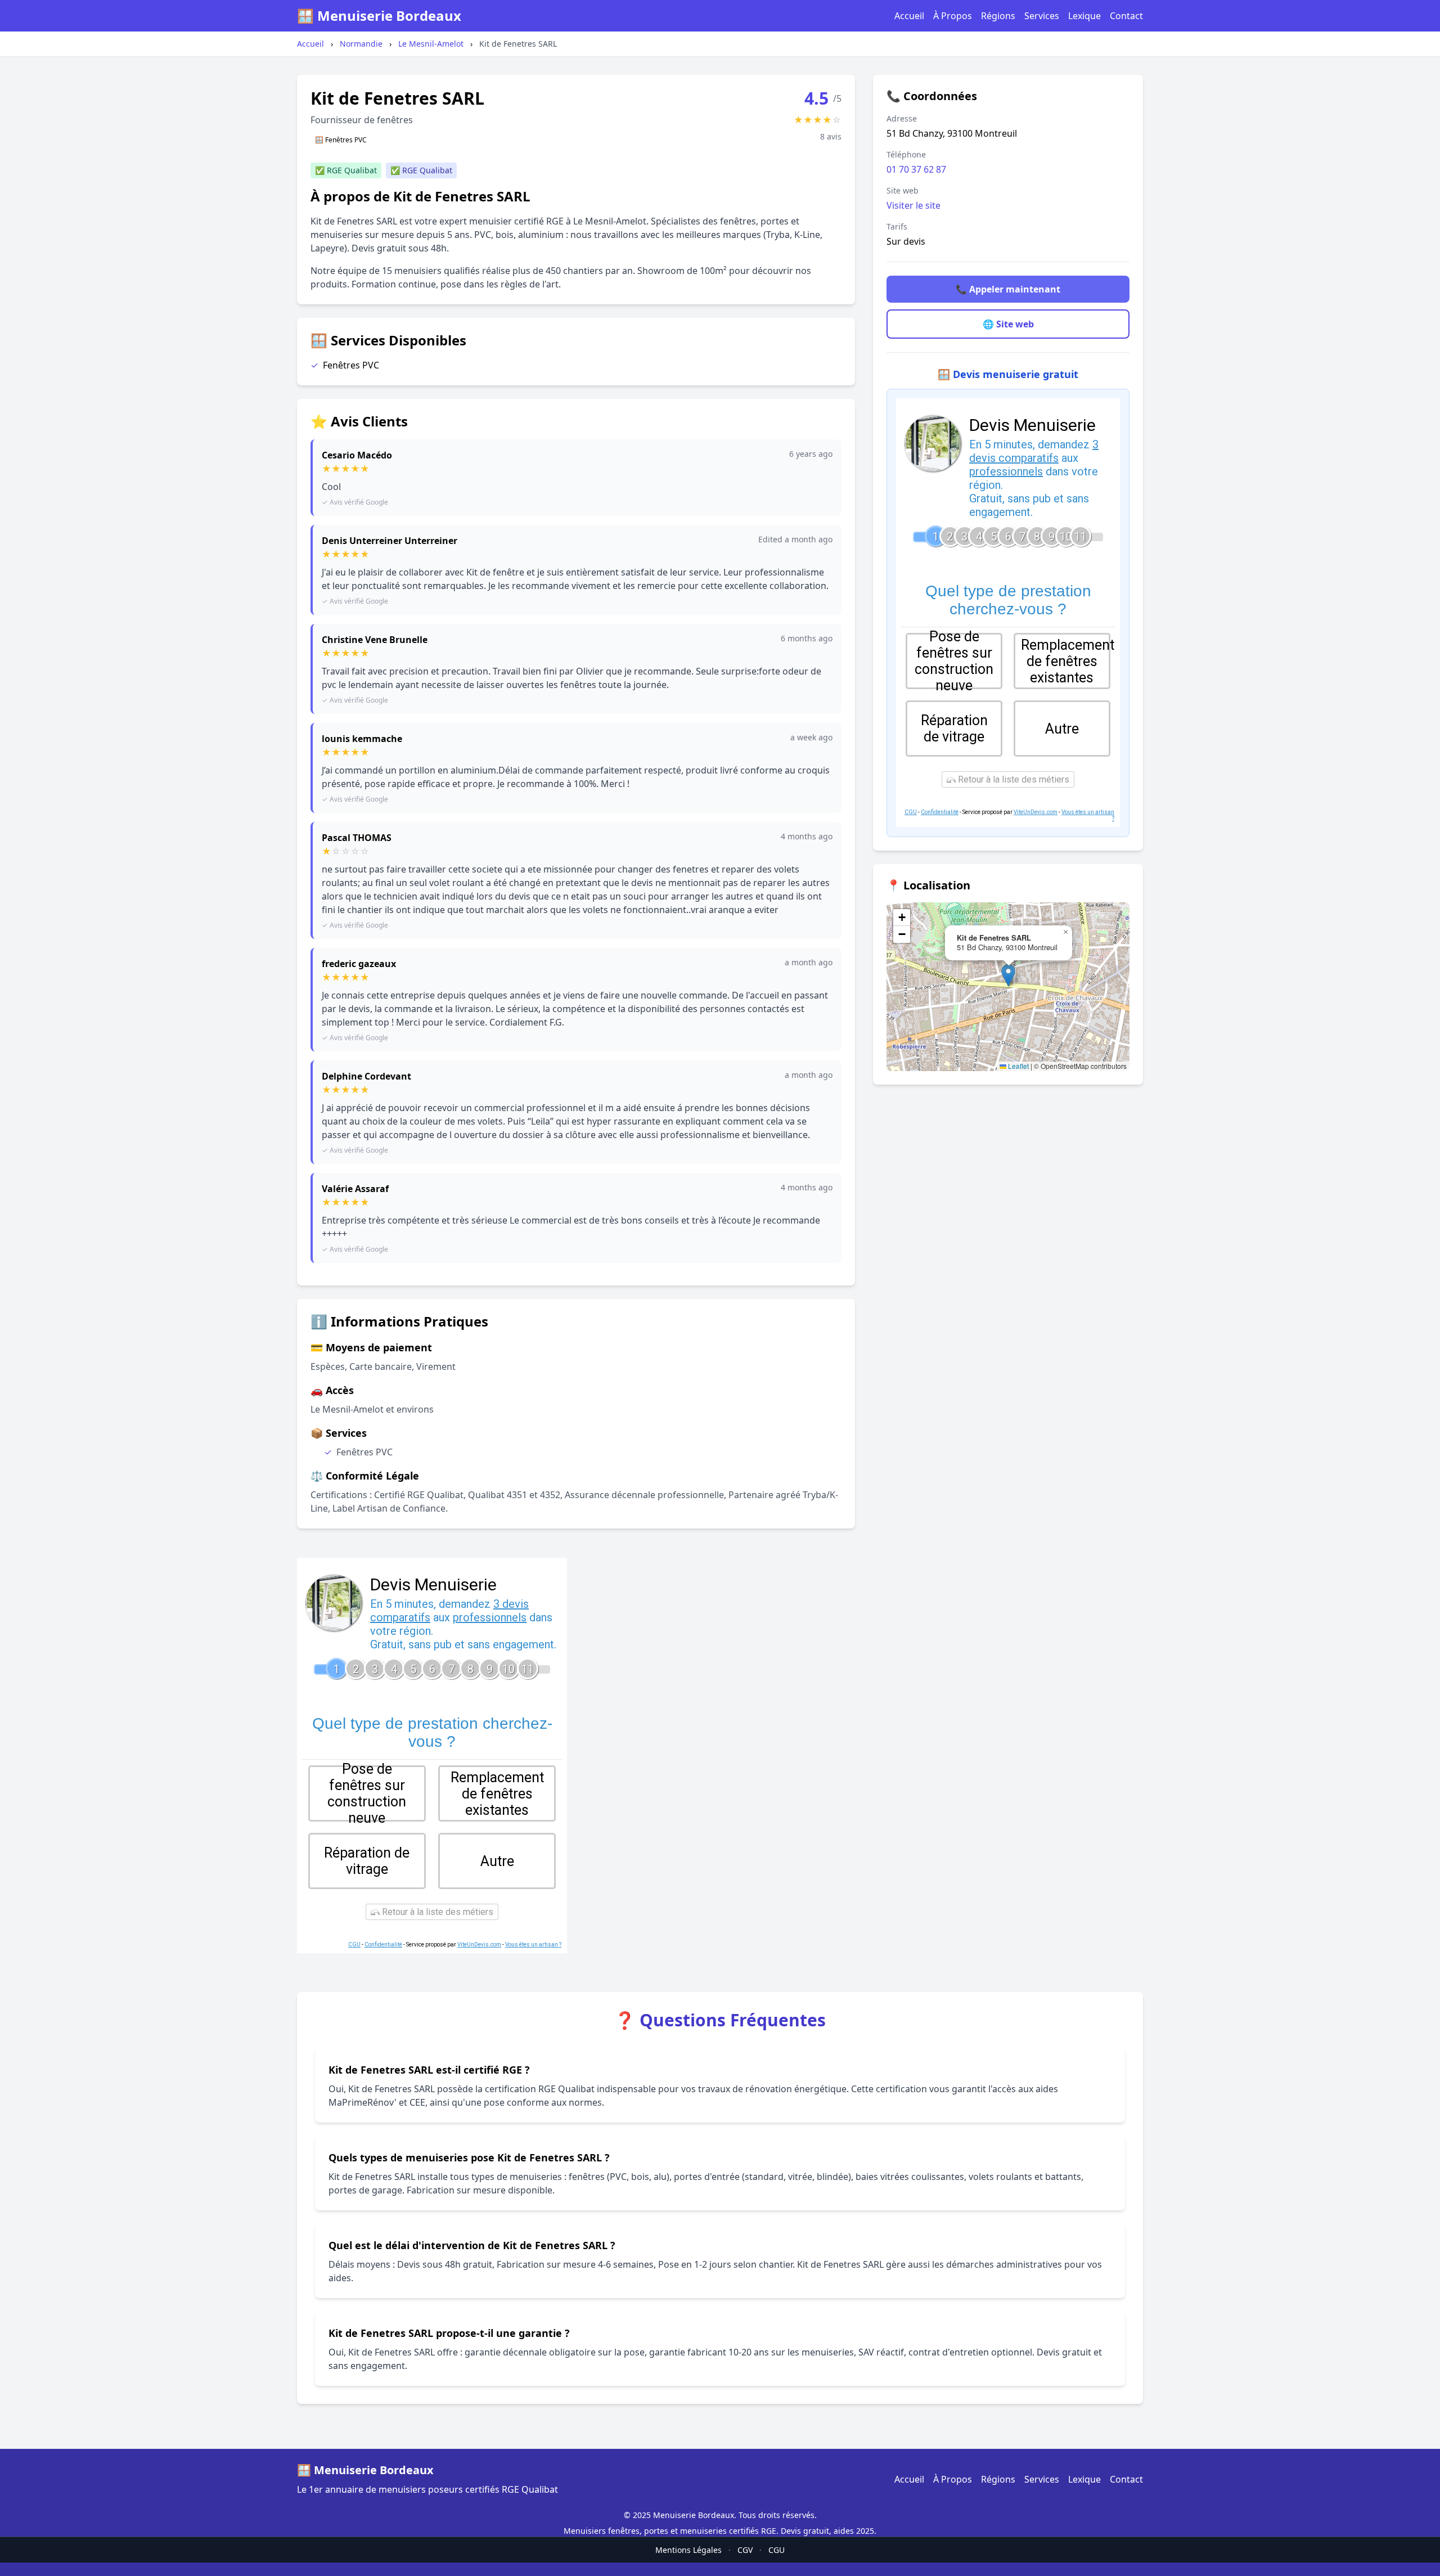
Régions (998, 16)
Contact (1126, 16)
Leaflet (1018, 1066)
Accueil (909, 16)
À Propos (953, 16)
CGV (745, 2550)
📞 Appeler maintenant (1008, 289)
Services (1042, 16)
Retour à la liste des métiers (1012, 779)
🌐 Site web (1008, 324)
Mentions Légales (688, 2550)
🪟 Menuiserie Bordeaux (379, 16)
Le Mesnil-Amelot (431, 44)
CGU (911, 812)
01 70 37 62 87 (916, 169)
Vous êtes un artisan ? (533, 1945)
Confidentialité (940, 812)
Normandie (361, 44)
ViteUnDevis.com (1036, 812)
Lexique (1084, 16)
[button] (1008, 975)
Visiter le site (913, 205)
